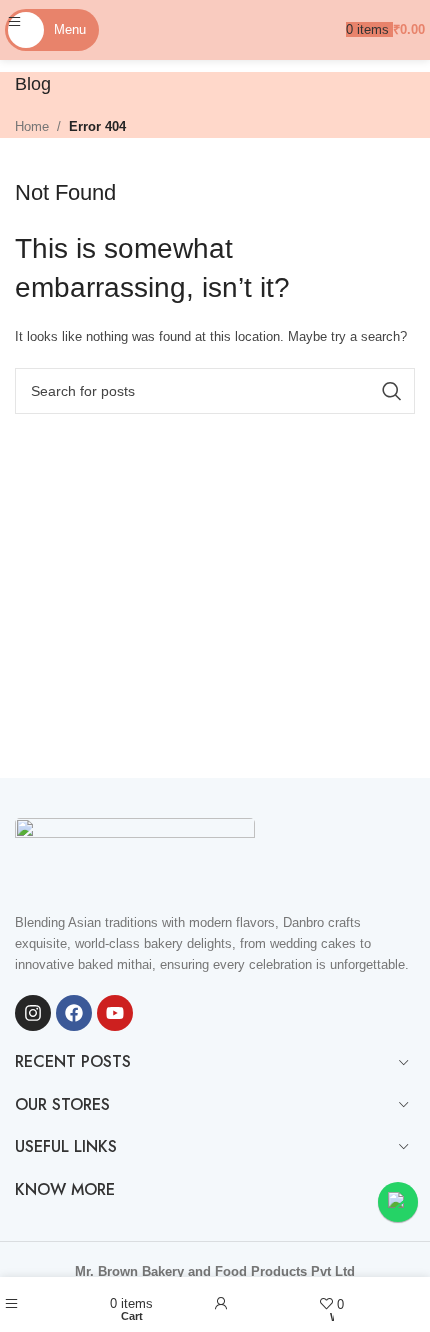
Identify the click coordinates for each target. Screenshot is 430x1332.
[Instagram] (33, 1013)
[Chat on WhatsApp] (398, 1202)
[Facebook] (74, 1013)
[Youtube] (115, 1013)
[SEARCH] (392, 391)
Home (32, 126)
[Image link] (135, 854)
